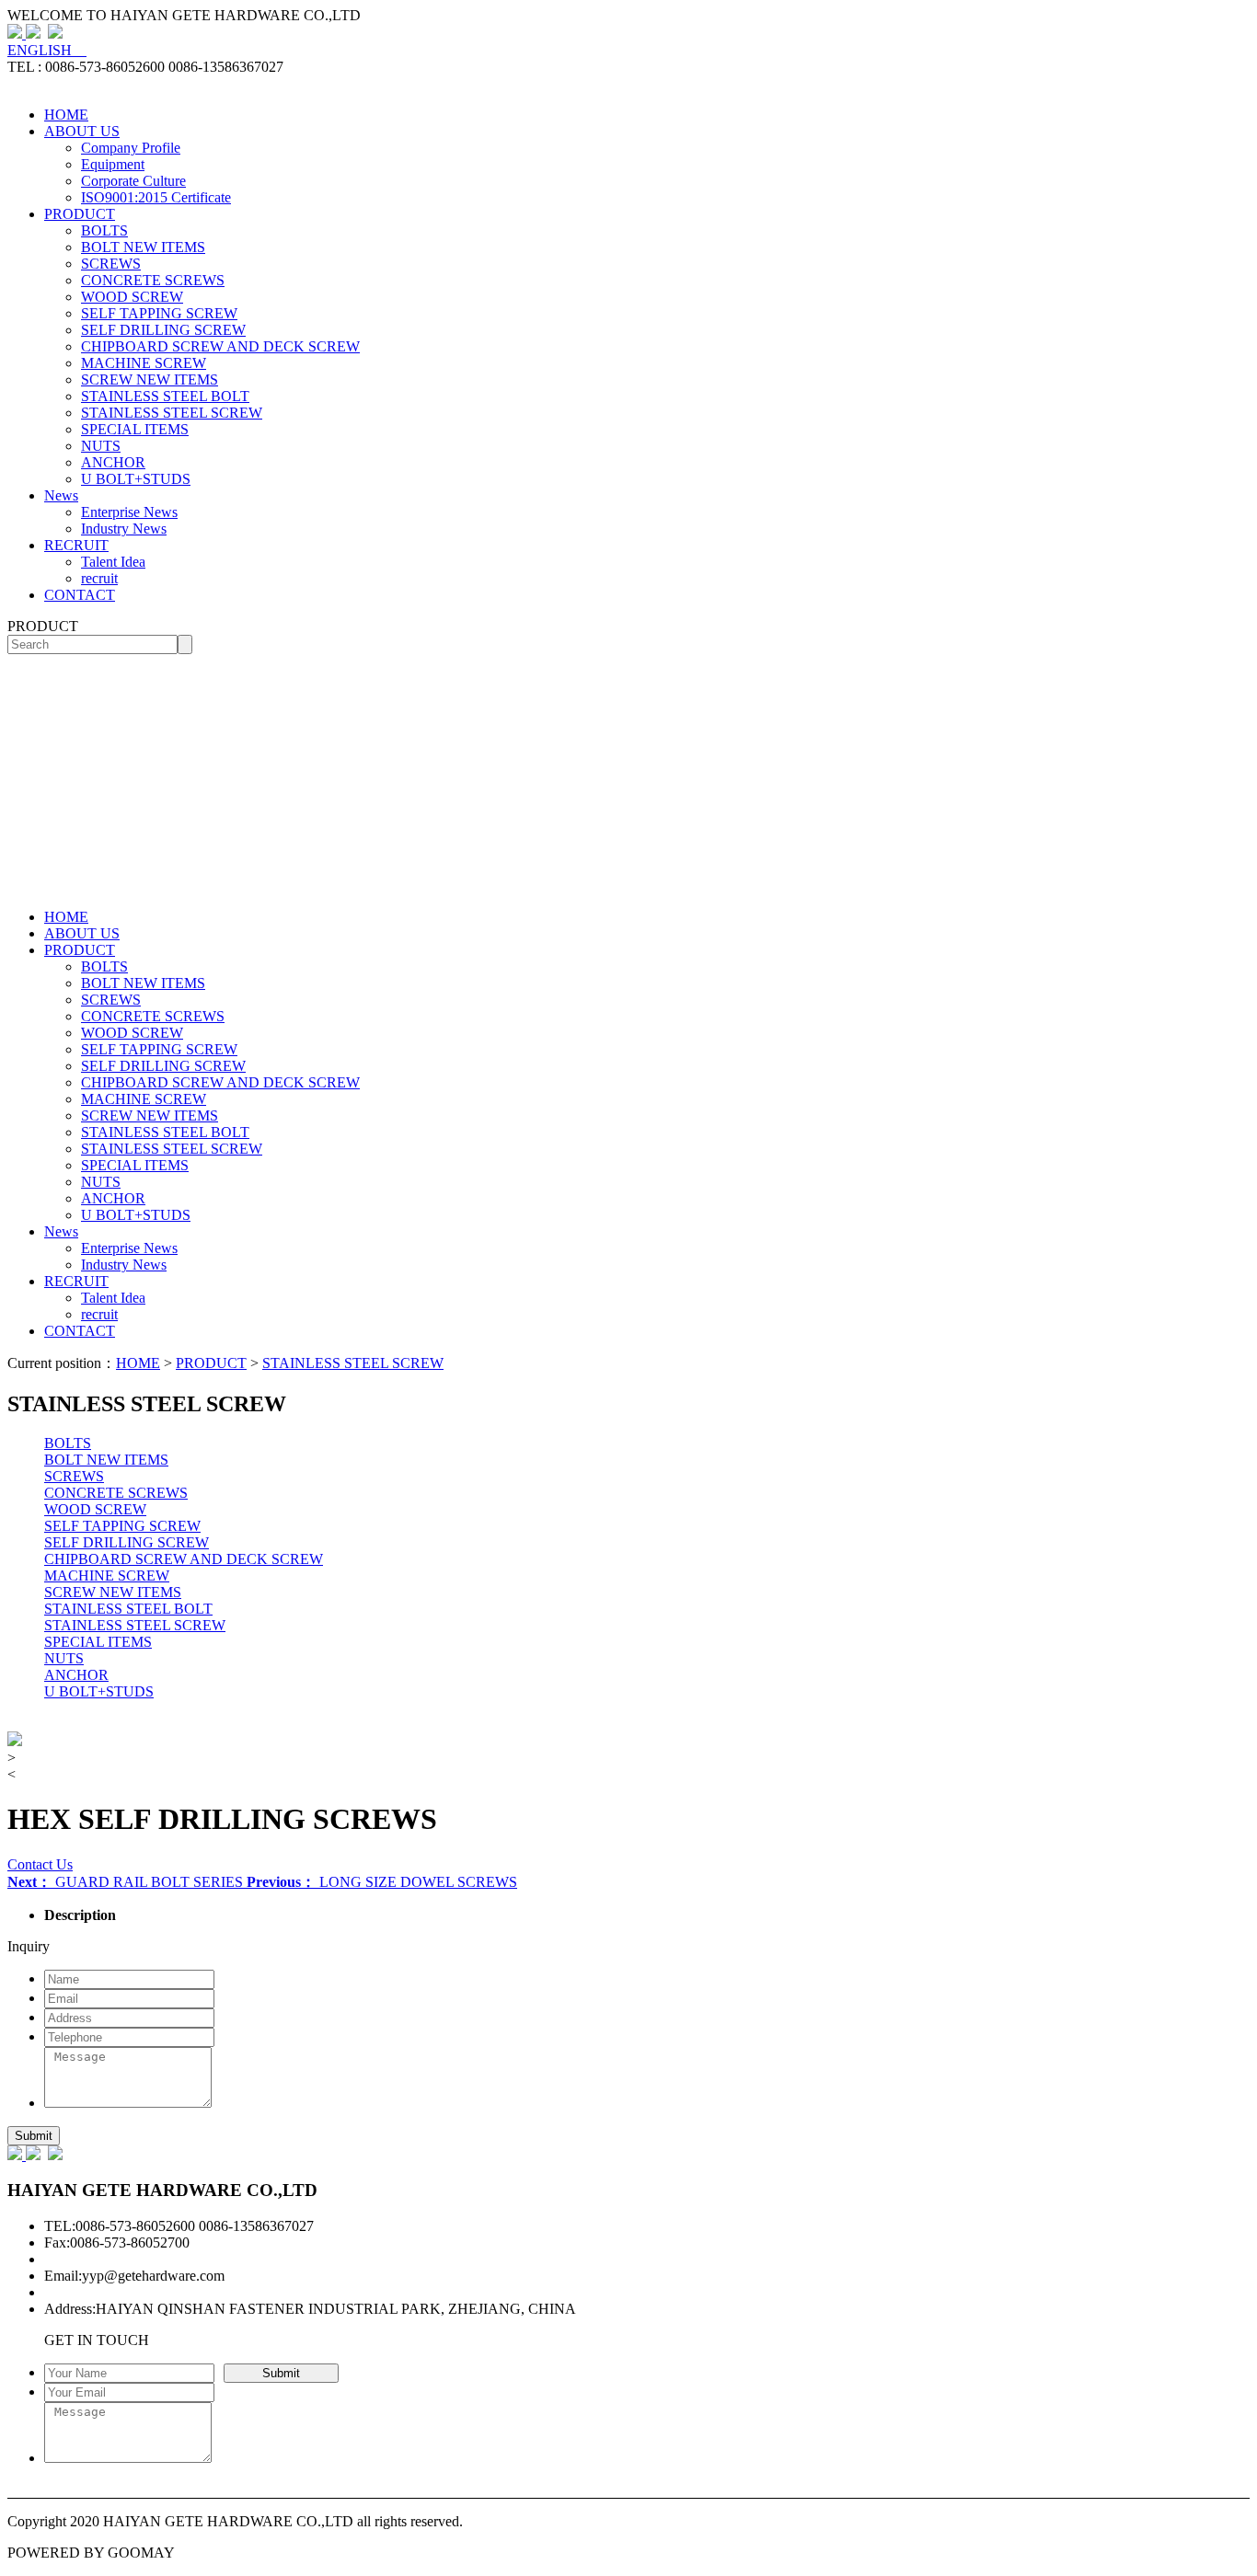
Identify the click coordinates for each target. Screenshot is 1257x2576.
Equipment (113, 164)
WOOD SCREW (132, 297)
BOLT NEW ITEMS (143, 247)
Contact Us (40, 1864)
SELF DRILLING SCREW (163, 330)
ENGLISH (47, 50)
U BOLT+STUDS (136, 479)
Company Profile (131, 148)
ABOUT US (82, 131)
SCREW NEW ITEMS (150, 379)
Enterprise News (129, 512)
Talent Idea (113, 562)
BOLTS (104, 230)
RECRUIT (76, 545)
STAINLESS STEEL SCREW (172, 413)
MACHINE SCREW (144, 363)
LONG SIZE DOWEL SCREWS (382, 1882)
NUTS (101, 446)
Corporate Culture (133, 181)
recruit (99, 578)
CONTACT (80, 595)
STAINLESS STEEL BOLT (165, 396)
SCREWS (111, 264)
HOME (66, 115)
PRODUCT (80, 214)
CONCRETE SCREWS (153, 280)
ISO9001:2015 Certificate (156, 197)
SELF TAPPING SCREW (159, 313)
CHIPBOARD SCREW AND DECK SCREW (220, 346)
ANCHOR (113, 462)
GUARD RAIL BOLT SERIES (127, 1882)
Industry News (124, 529)
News (61, 495)
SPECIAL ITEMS (135, 429)
